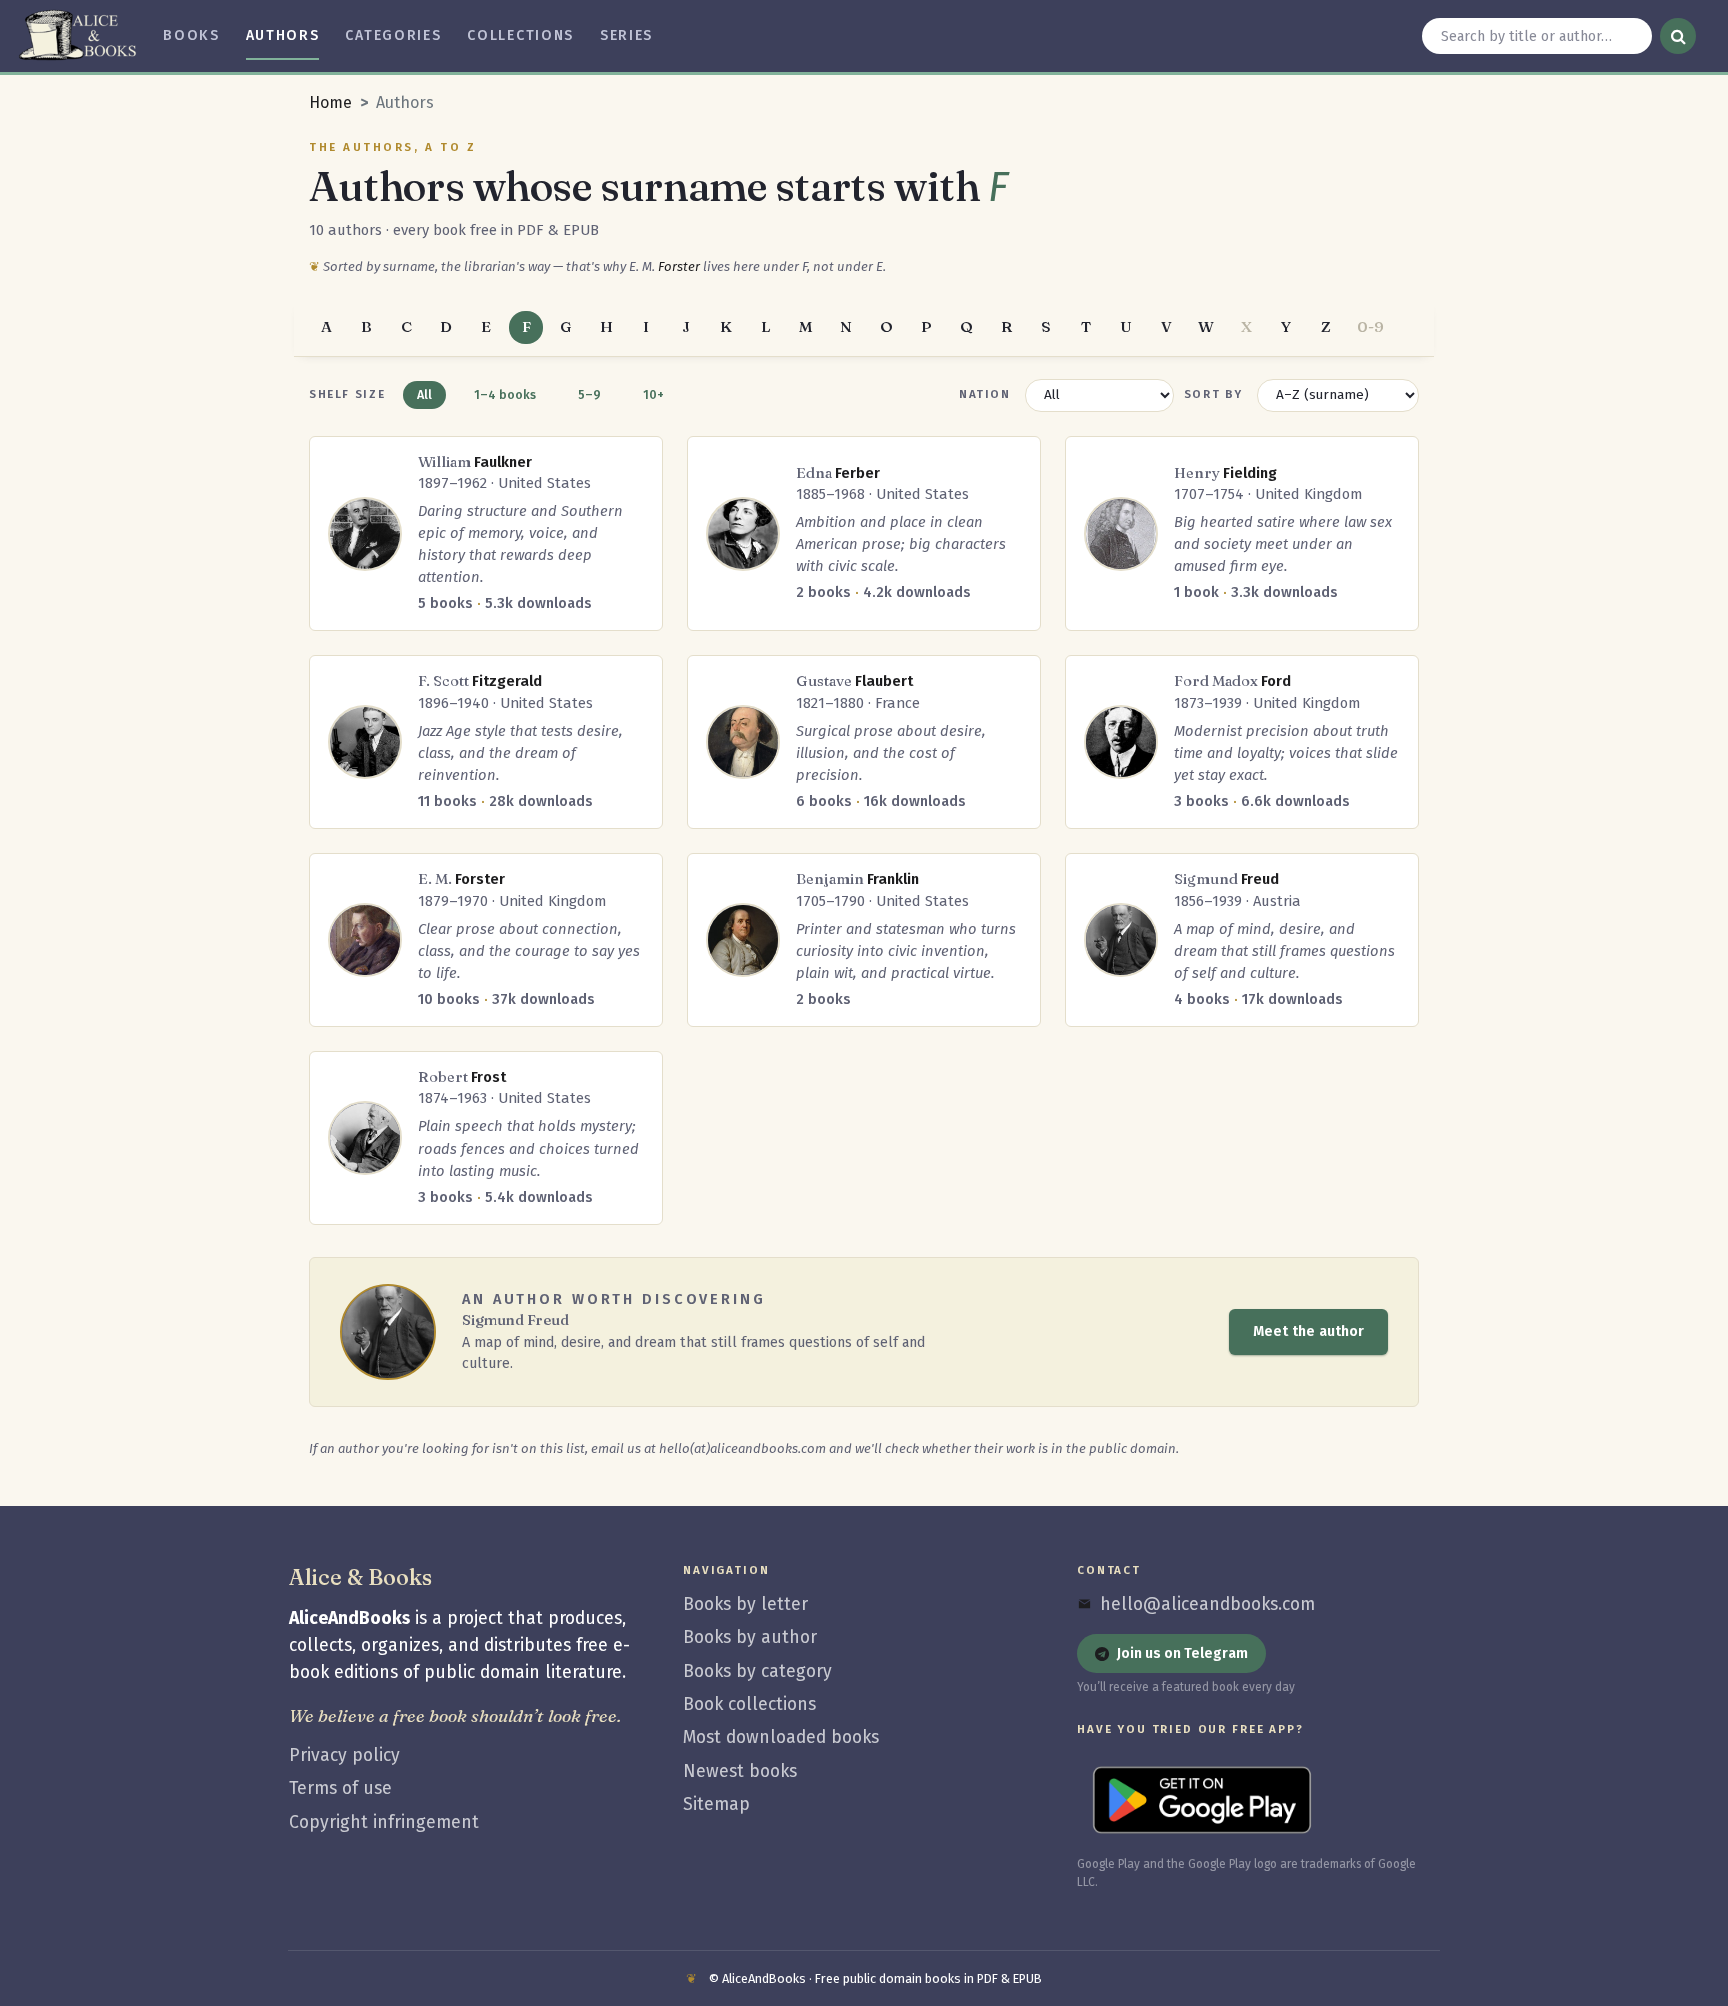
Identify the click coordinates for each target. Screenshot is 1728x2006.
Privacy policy (344, 1755)
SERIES (626, 35)
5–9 (589, 394)
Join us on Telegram (1182, 1653)
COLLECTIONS (520, 35)
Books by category (757, 1671)
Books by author (750, 1637)
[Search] (1678, 36)
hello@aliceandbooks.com (1207, 1604)
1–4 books (505, 394)
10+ (653, 394)
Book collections (749, 1704)
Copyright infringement (384, 1822)
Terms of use (340, 1788)
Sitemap (716, 1804)
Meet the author (1308, 1331)
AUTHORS (283, 35)
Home (330, 102)
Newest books (740, 1771)
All (424, 394)
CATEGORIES (393, 35)
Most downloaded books (781, 1737)
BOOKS (191, 35)
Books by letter (745, 1604)
